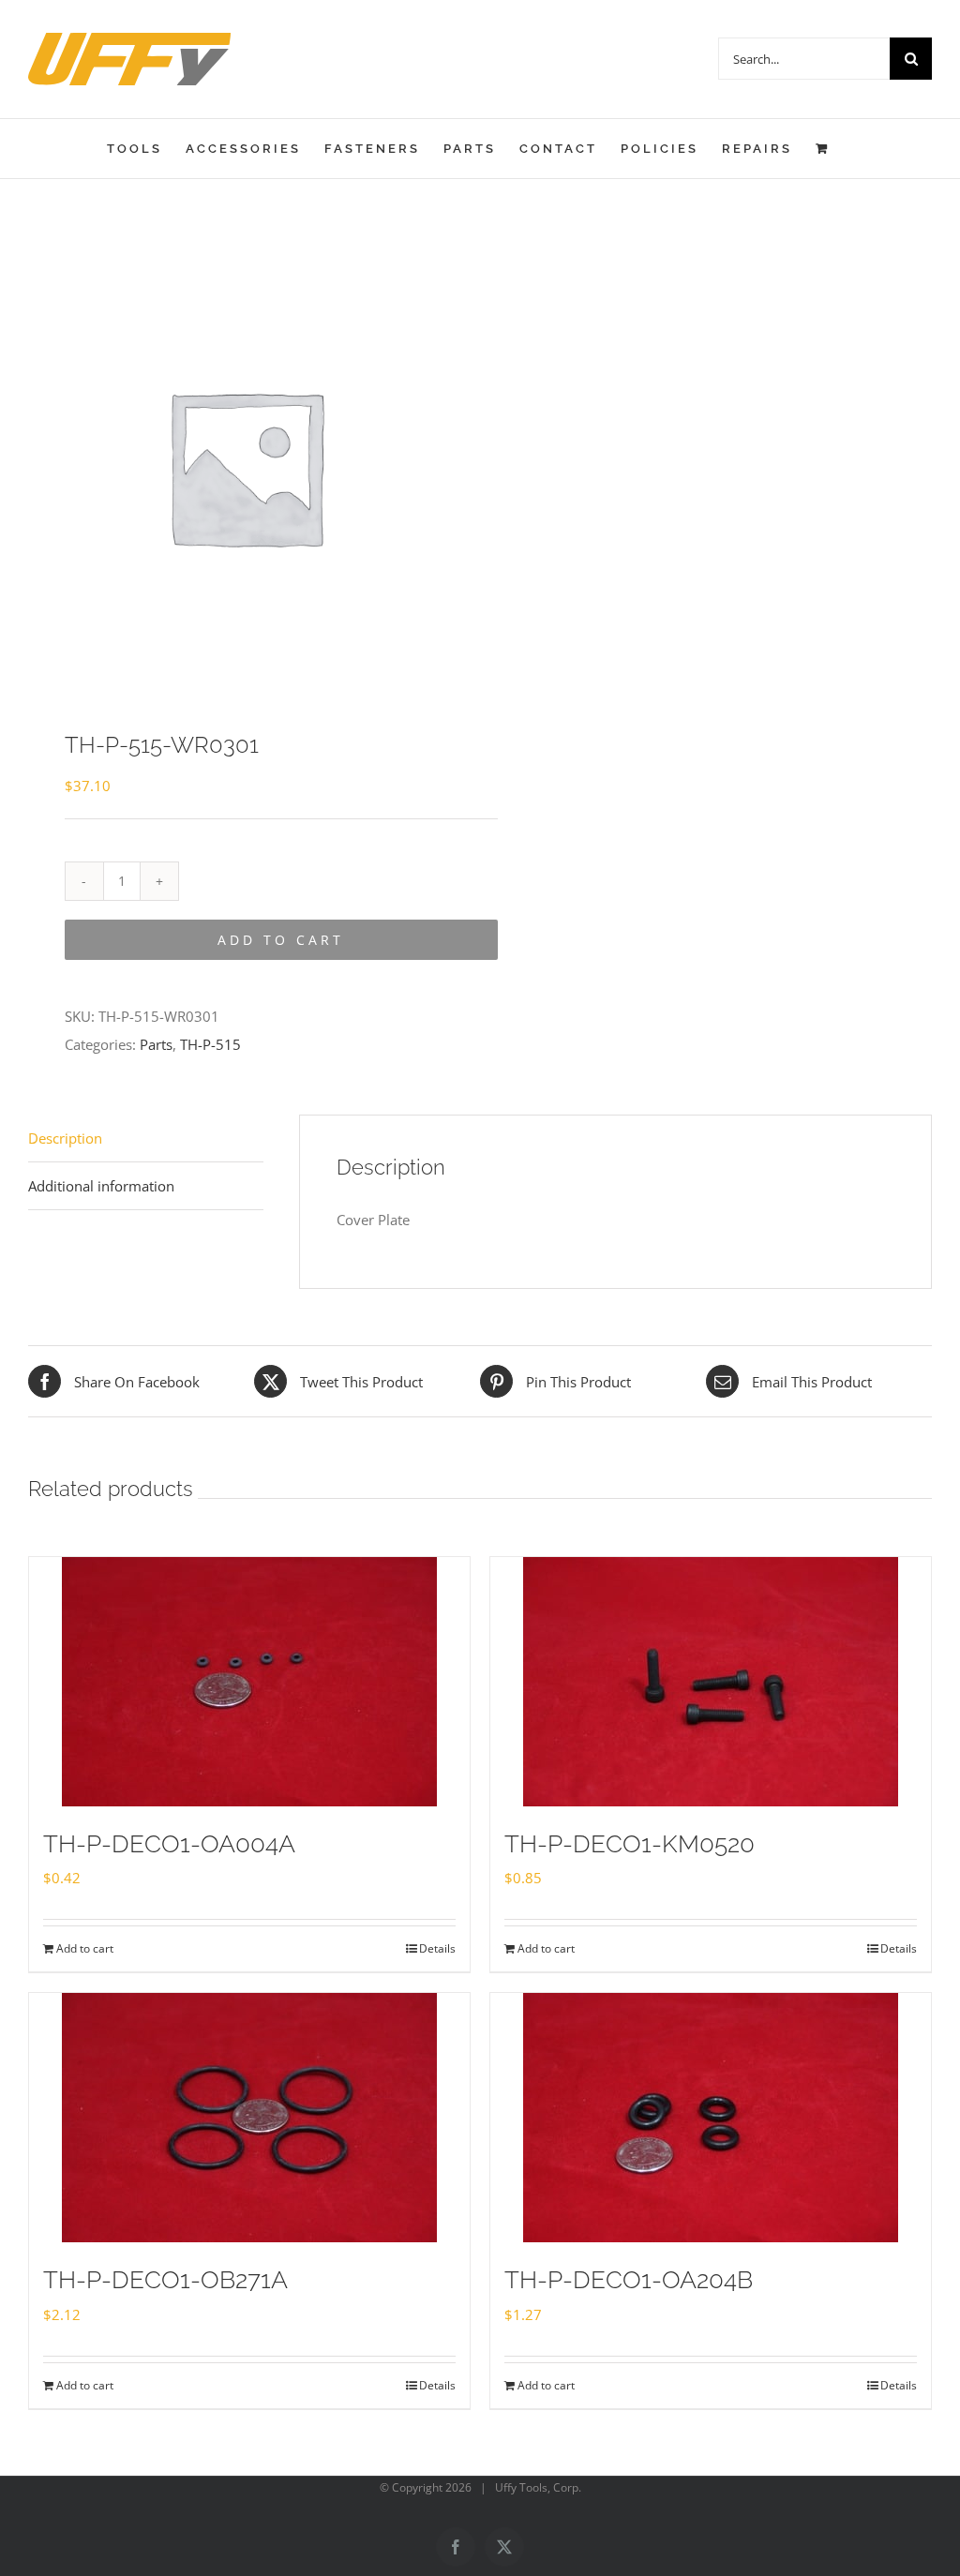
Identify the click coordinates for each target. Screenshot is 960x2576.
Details (437, 1948)
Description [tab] (65, 1138)
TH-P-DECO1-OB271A (165, 2280)
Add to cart (281, 940)
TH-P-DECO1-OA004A (169, 1844)
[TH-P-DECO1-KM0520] (711, 1682)
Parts (156, 1044)
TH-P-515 (210, 1044)
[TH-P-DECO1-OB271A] (249, 2118)
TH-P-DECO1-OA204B (629, 2280)
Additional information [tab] (101, 1186)
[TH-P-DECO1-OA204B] (711, 2118)
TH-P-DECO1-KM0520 (630, 1844)
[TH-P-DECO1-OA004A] (249, 1682)
